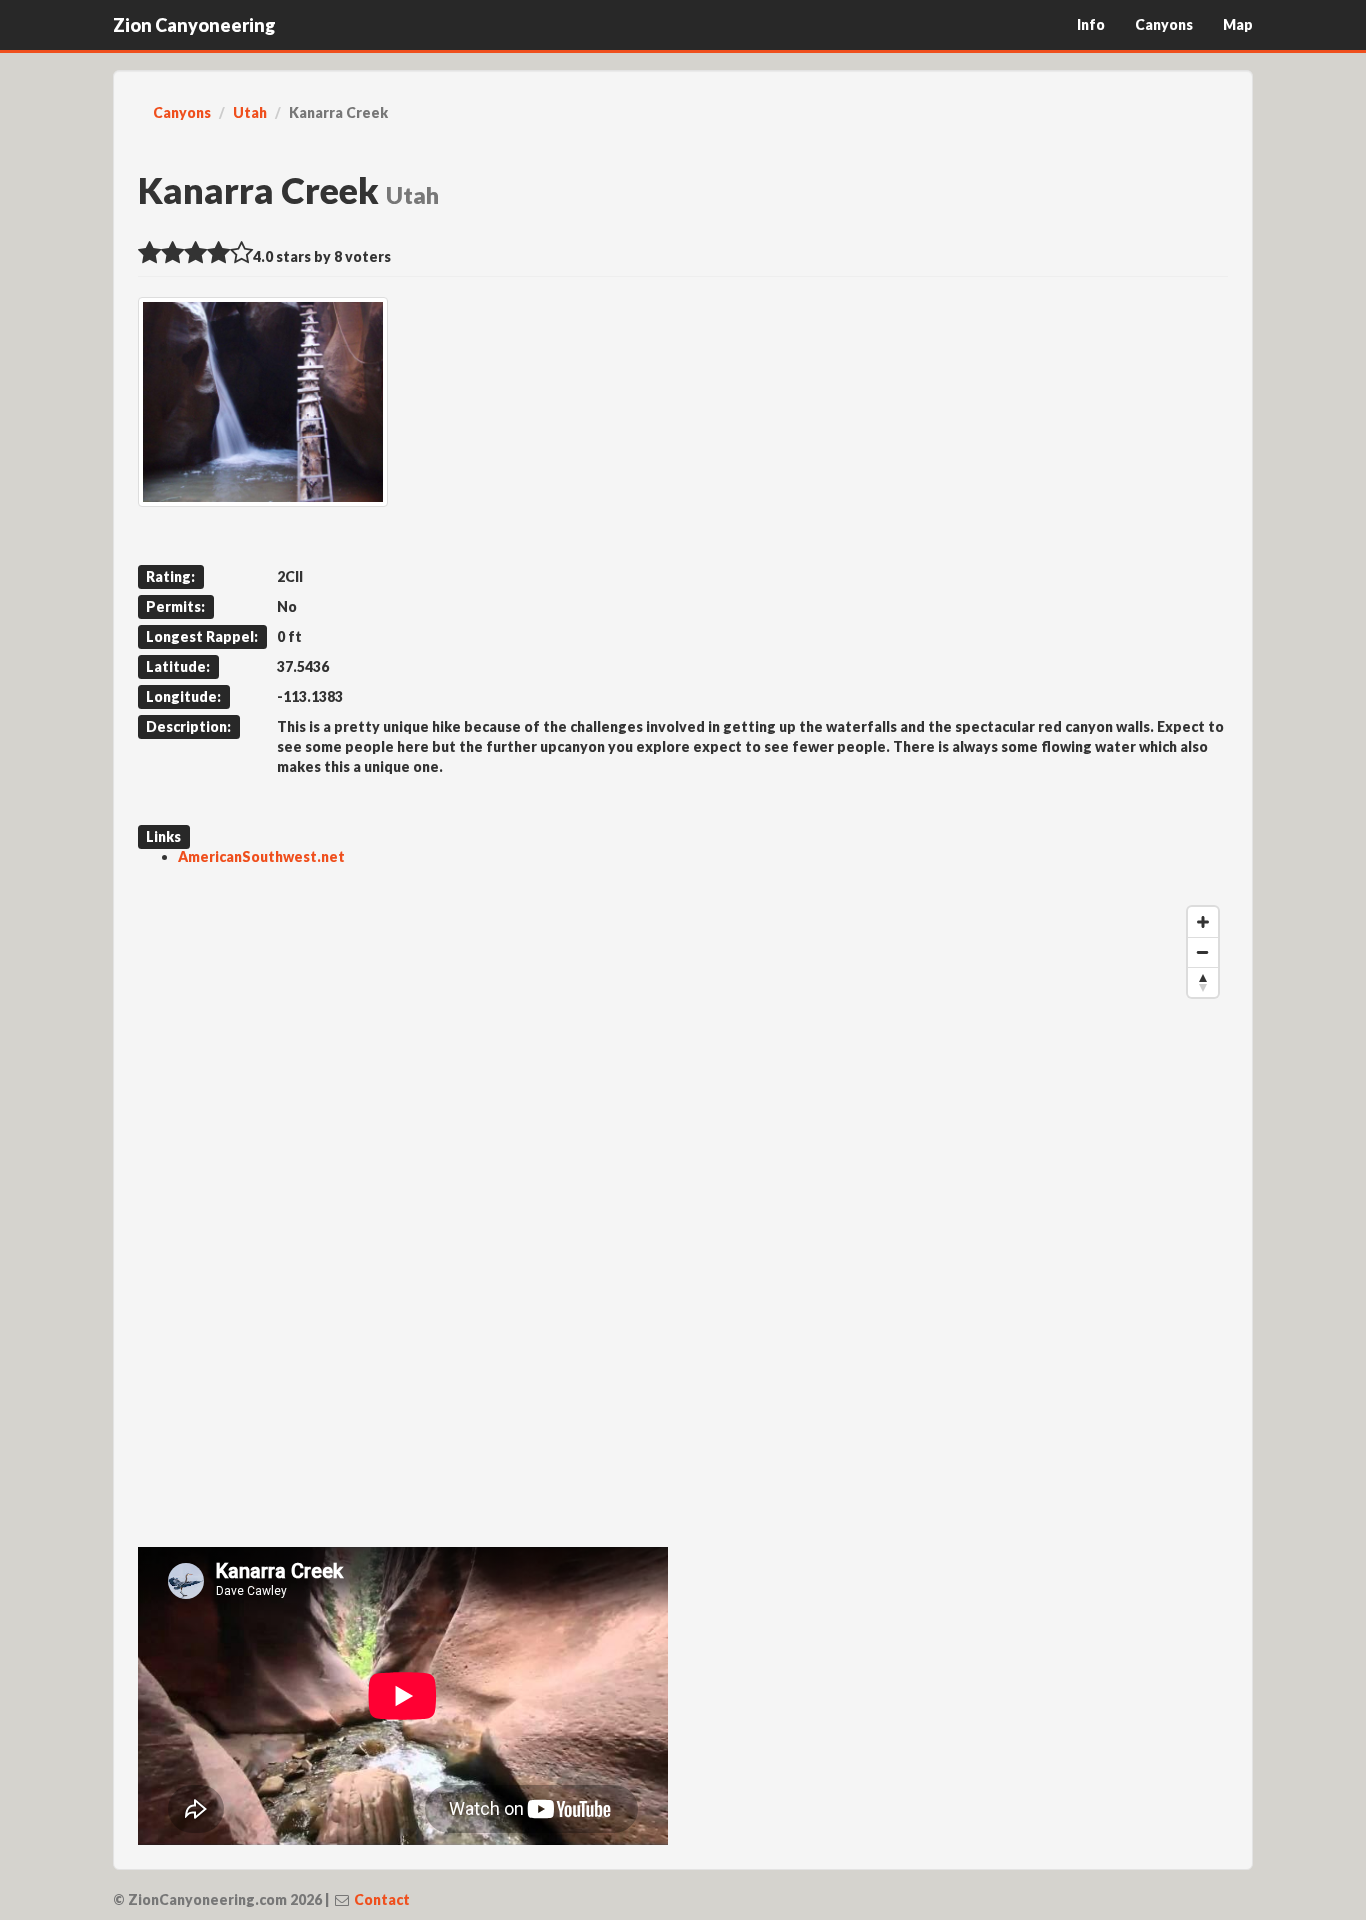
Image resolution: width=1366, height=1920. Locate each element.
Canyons (1164, 24)
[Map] (683, 1197)
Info (1091, 24)
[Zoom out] (1203, 952)
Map (1238, 24)
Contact (382, 1899)
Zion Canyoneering (194, 25)
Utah (250, 112)
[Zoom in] (1203, 922)
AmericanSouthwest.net (261, 856)
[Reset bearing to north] (1203, 982)
